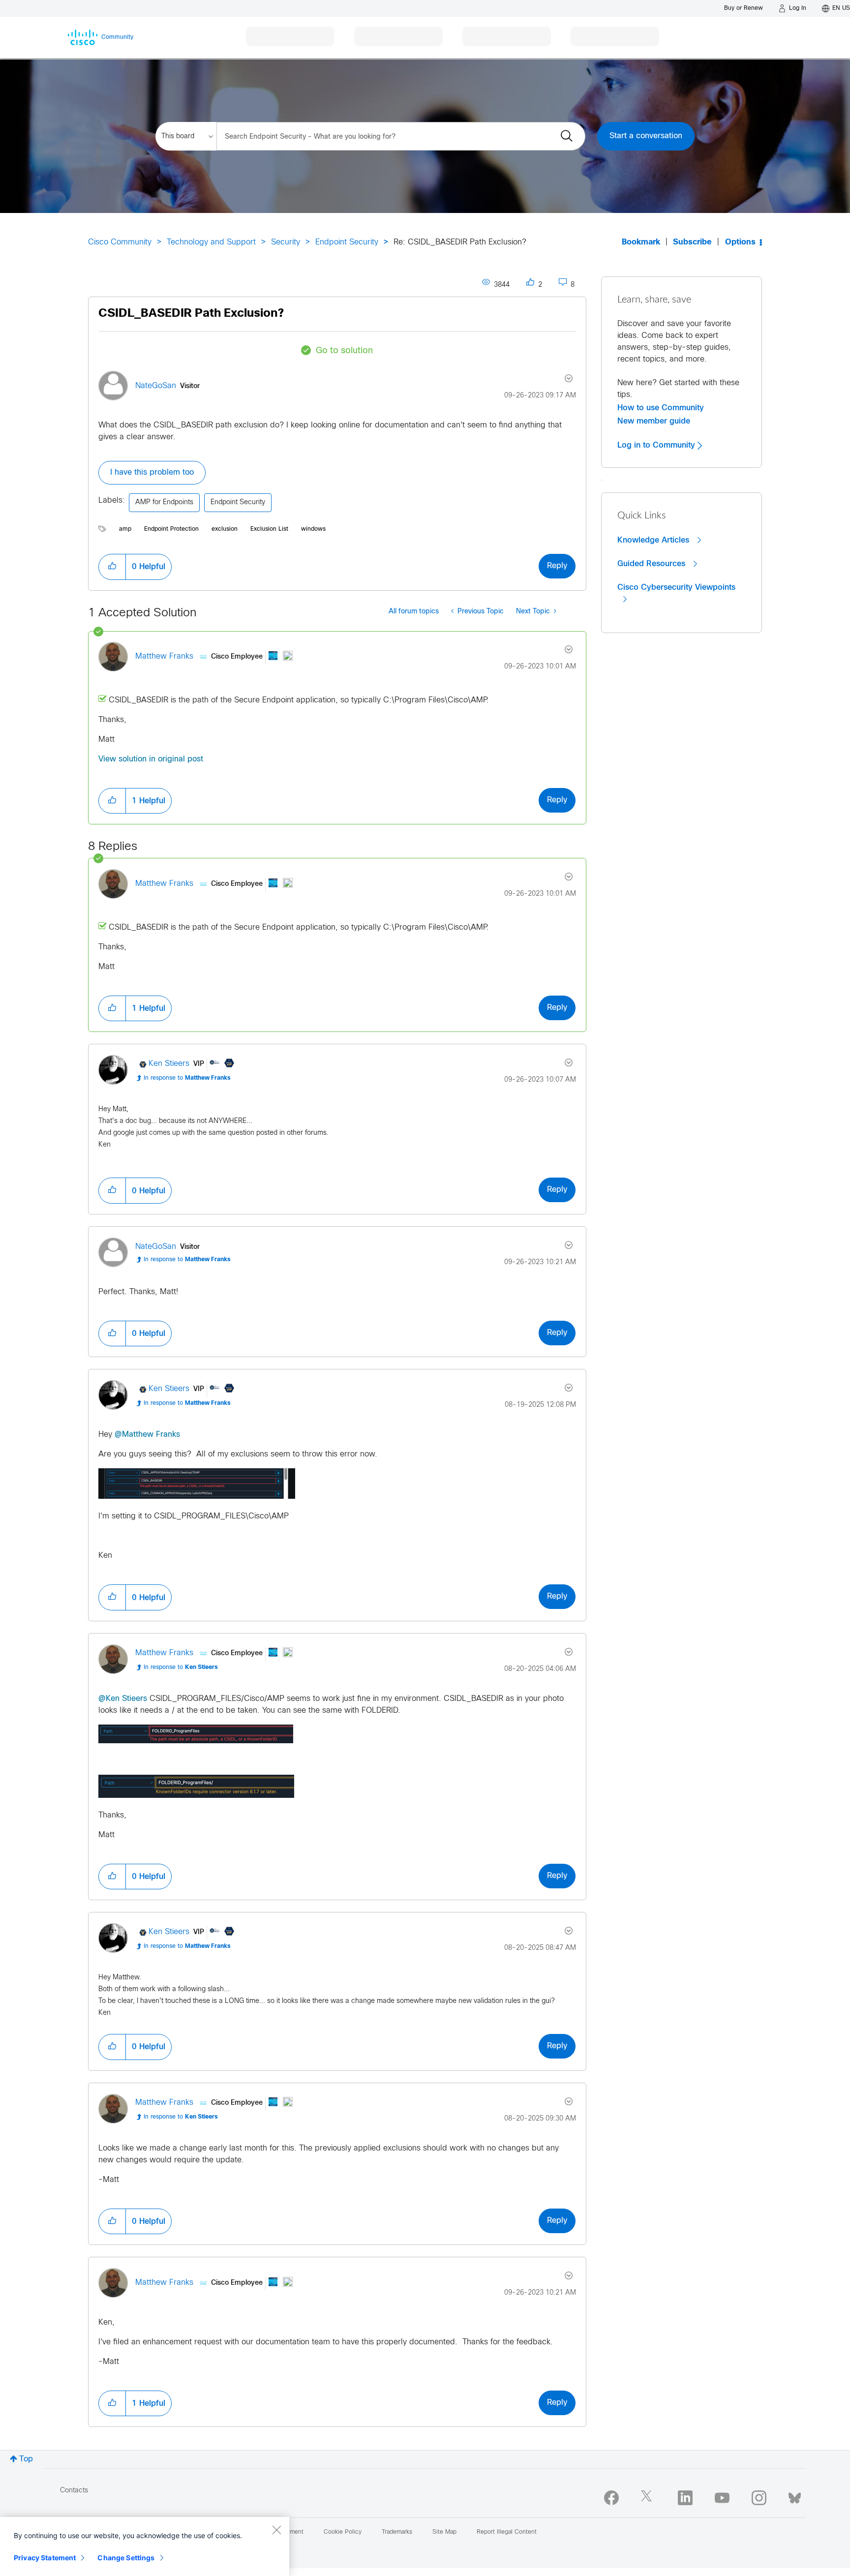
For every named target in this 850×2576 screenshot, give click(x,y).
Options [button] (740, 242)
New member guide (654, 421)
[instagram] (759, 2498)
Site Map (444, 2532)
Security (286, 242)
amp (125, 529)
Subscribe (692, 242)
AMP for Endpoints (164, 502)
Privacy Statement (45, 2558)
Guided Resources (653, 564)
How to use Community (661, 408)
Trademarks (397, 2532)
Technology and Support (211, 242)
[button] (112, 567)
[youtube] (722, 2498)
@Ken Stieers (123, 1699)
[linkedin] (685, 2498)
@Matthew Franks (147, 1435)
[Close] (276, 2530)
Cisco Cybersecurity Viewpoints (676, 587)
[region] (145, 2546)
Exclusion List (269, 529)
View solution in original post (151, 759)
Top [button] (26, 2459)
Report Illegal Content (507, 2532)
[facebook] (611, 2498)
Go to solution (344, 351)
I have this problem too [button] (152, 472)
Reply (557, 566)
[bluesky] (795, 2496)
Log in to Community (657, 445)
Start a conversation (646, 136)
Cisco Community (120, 242)
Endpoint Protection (171, 529)
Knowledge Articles (654, 540)
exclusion (225, 529)
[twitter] (648, 2498)
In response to (187, 1078)
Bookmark (641, 242)
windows (313, 529)
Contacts (74, 2491)
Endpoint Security (347, 242)
